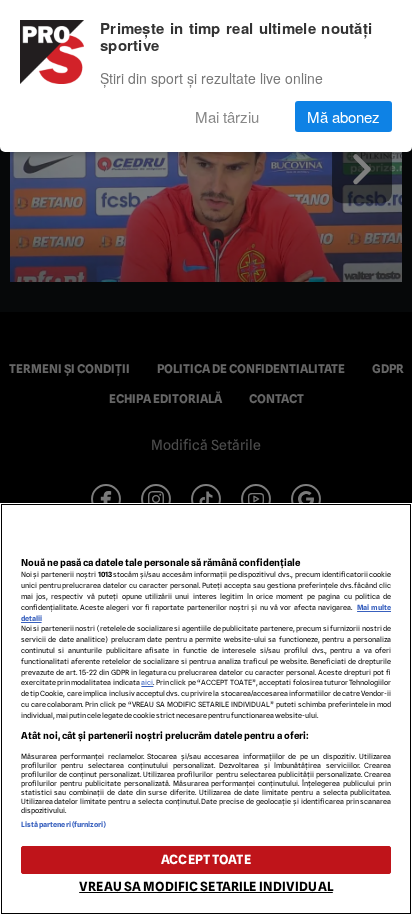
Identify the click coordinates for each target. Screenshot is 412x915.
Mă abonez (343, 116)
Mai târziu (227, 116)
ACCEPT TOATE (206, 859)
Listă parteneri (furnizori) (64, 824)
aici (147, 682)
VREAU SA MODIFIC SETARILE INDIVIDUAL (206, 886)
